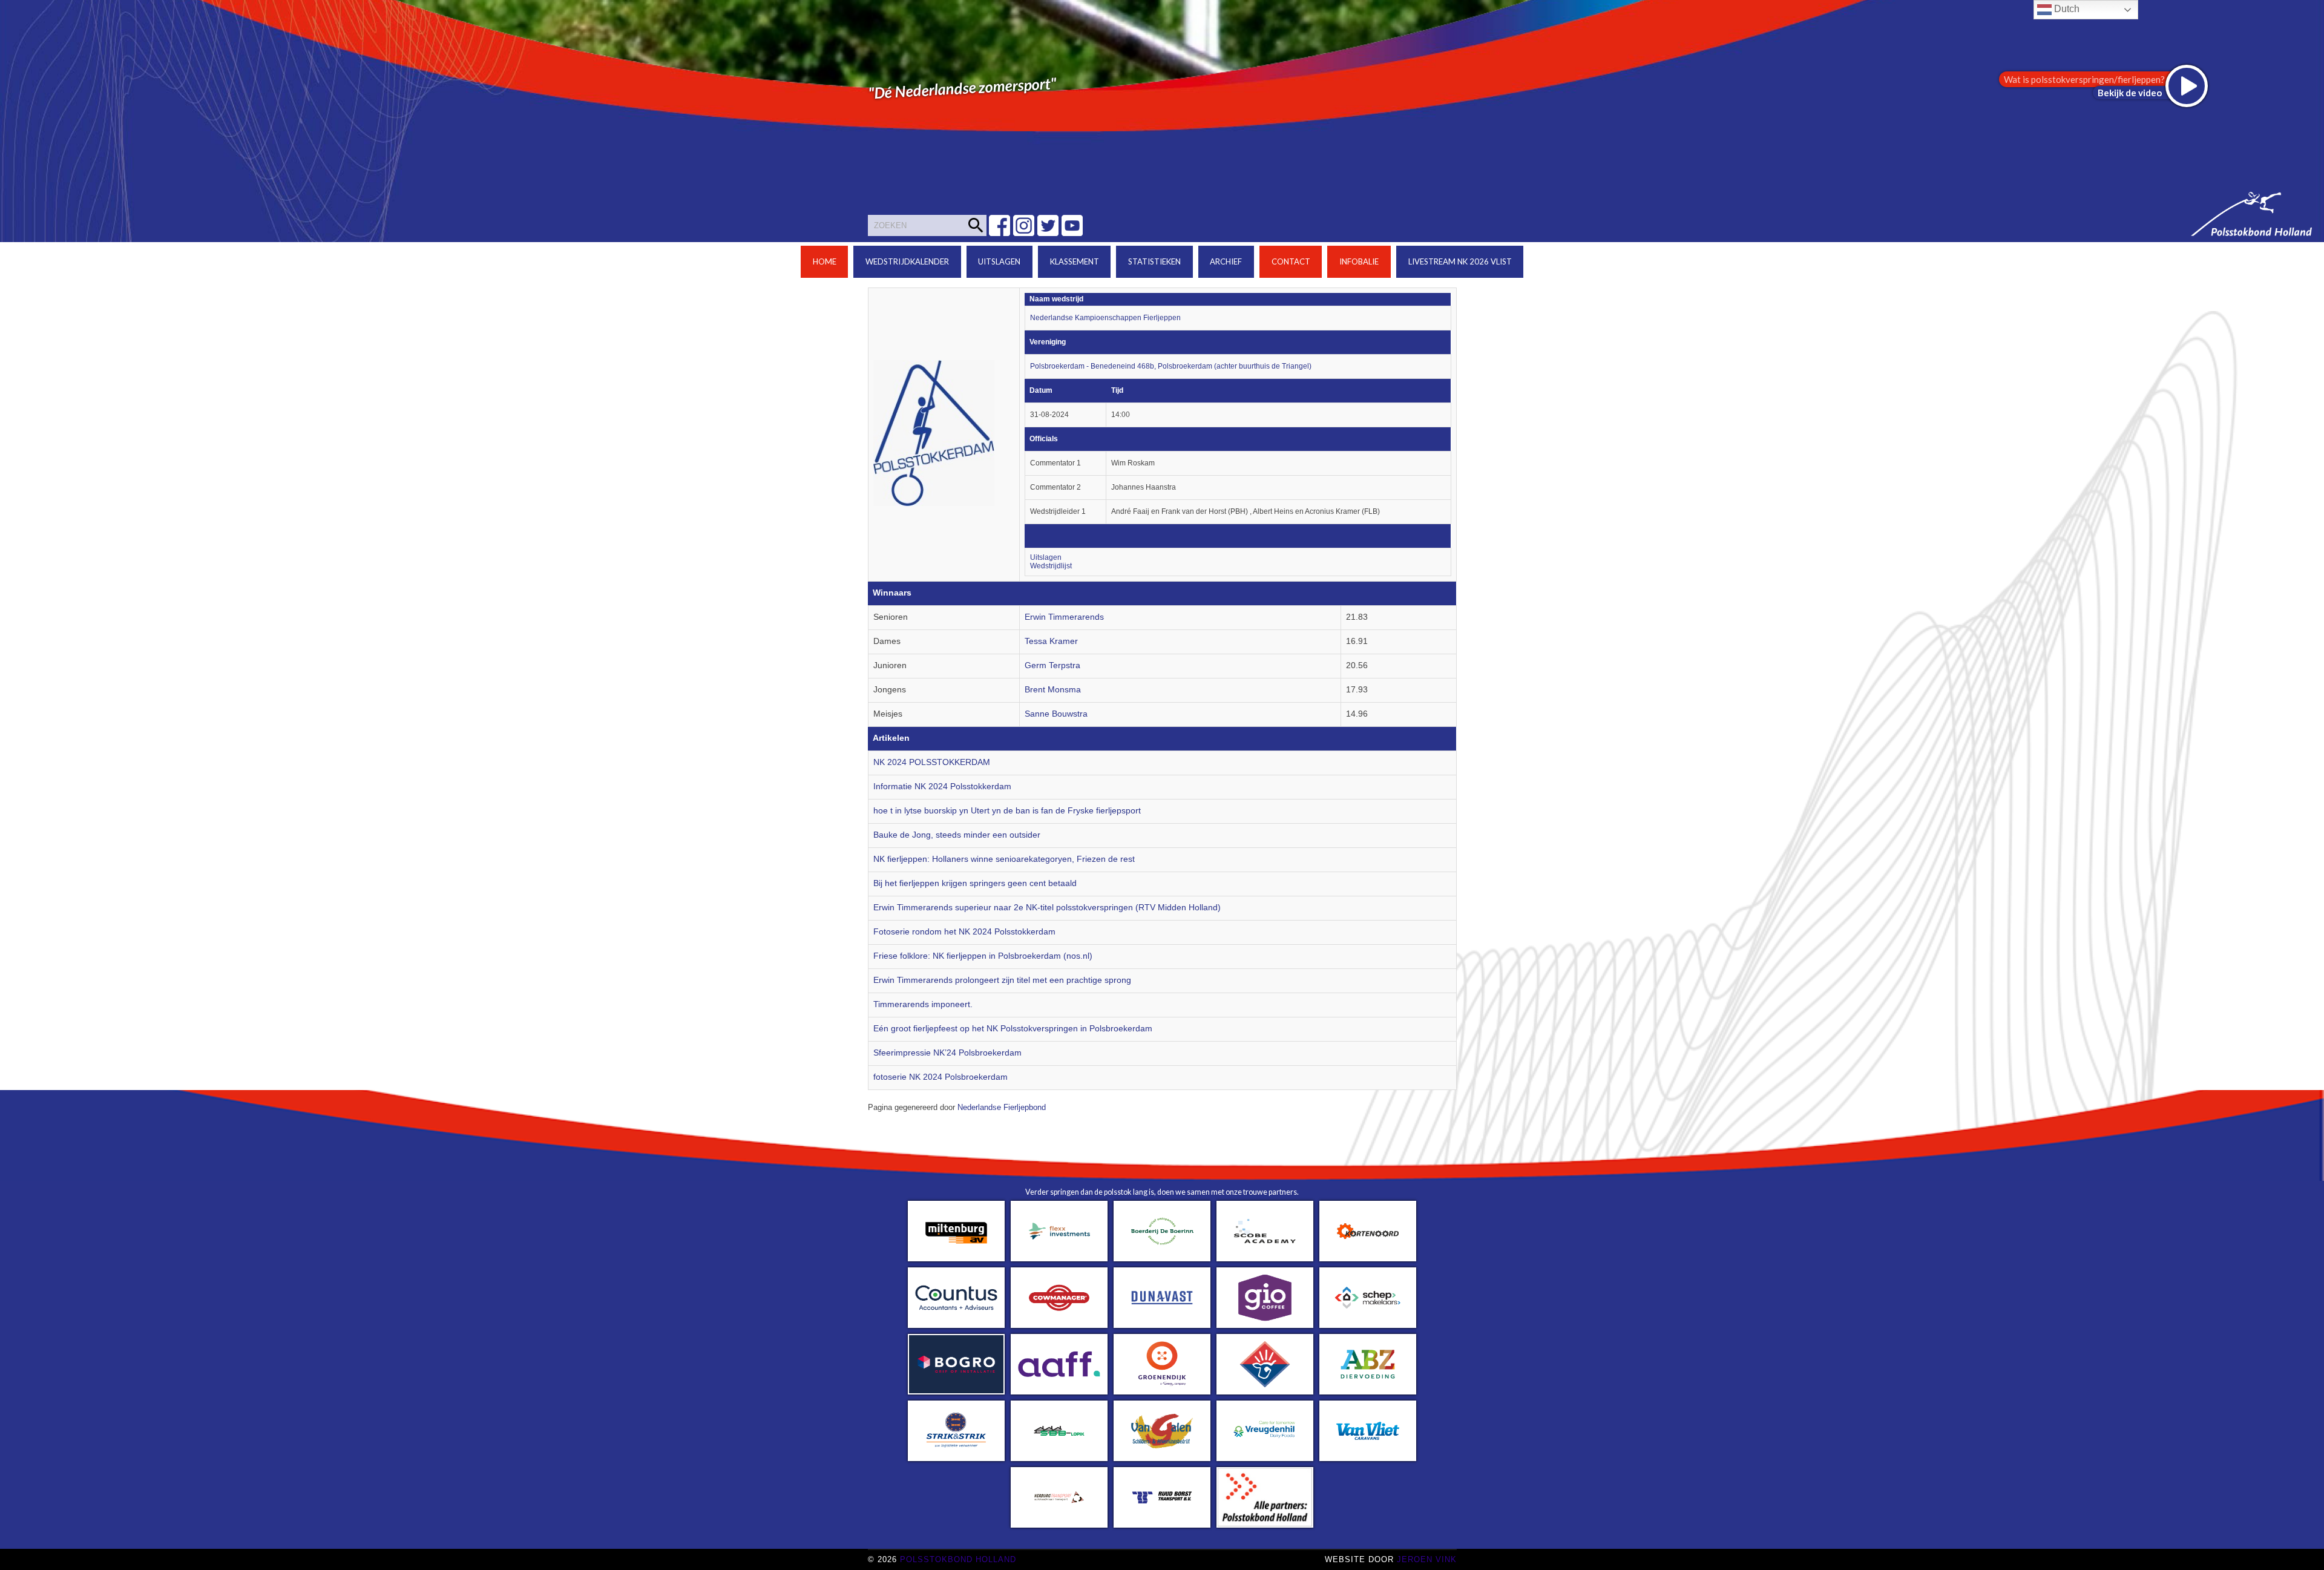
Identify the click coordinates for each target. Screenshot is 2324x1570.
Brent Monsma (1053, 690)
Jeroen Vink (1427, 1559)
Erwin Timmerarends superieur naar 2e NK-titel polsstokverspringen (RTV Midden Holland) (1047, 908)
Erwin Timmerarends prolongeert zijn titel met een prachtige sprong (1002, 980)
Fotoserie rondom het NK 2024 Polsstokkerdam (964, 932)
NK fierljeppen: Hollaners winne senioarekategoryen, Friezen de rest (1004, 859)
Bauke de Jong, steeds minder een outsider (957, 835)
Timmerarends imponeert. (923, 1004)
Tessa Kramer (1051, 641)
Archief (1226, 261)
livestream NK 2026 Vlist (1460, 261)
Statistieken (1154, 261)
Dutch (2066, 9)
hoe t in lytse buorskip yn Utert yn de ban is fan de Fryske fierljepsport (1007, 811)
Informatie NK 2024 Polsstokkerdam (942, 787)
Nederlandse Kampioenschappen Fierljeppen (1105, 318)
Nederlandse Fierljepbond (1002, 1108)
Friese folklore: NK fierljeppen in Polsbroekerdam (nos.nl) (983, 956)
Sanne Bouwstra (1056, 714)
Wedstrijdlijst (1051, 566)
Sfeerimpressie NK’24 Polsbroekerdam (947, 1053)
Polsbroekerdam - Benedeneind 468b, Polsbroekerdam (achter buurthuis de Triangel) (1171, 366)
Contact (1291, 261)
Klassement (1075, 261)
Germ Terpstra (1052, 665)
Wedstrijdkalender (907, 261)
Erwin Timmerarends (1064, 617)
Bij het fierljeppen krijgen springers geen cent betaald (975, 883)
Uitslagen (999, 261)
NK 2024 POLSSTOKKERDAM (932, 762)
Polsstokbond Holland (958, 1559)
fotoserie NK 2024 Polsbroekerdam (940, 1077)
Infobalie (1359, 261)
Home (825, 261)
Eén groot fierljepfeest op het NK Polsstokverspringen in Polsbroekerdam (1013, 1029)
